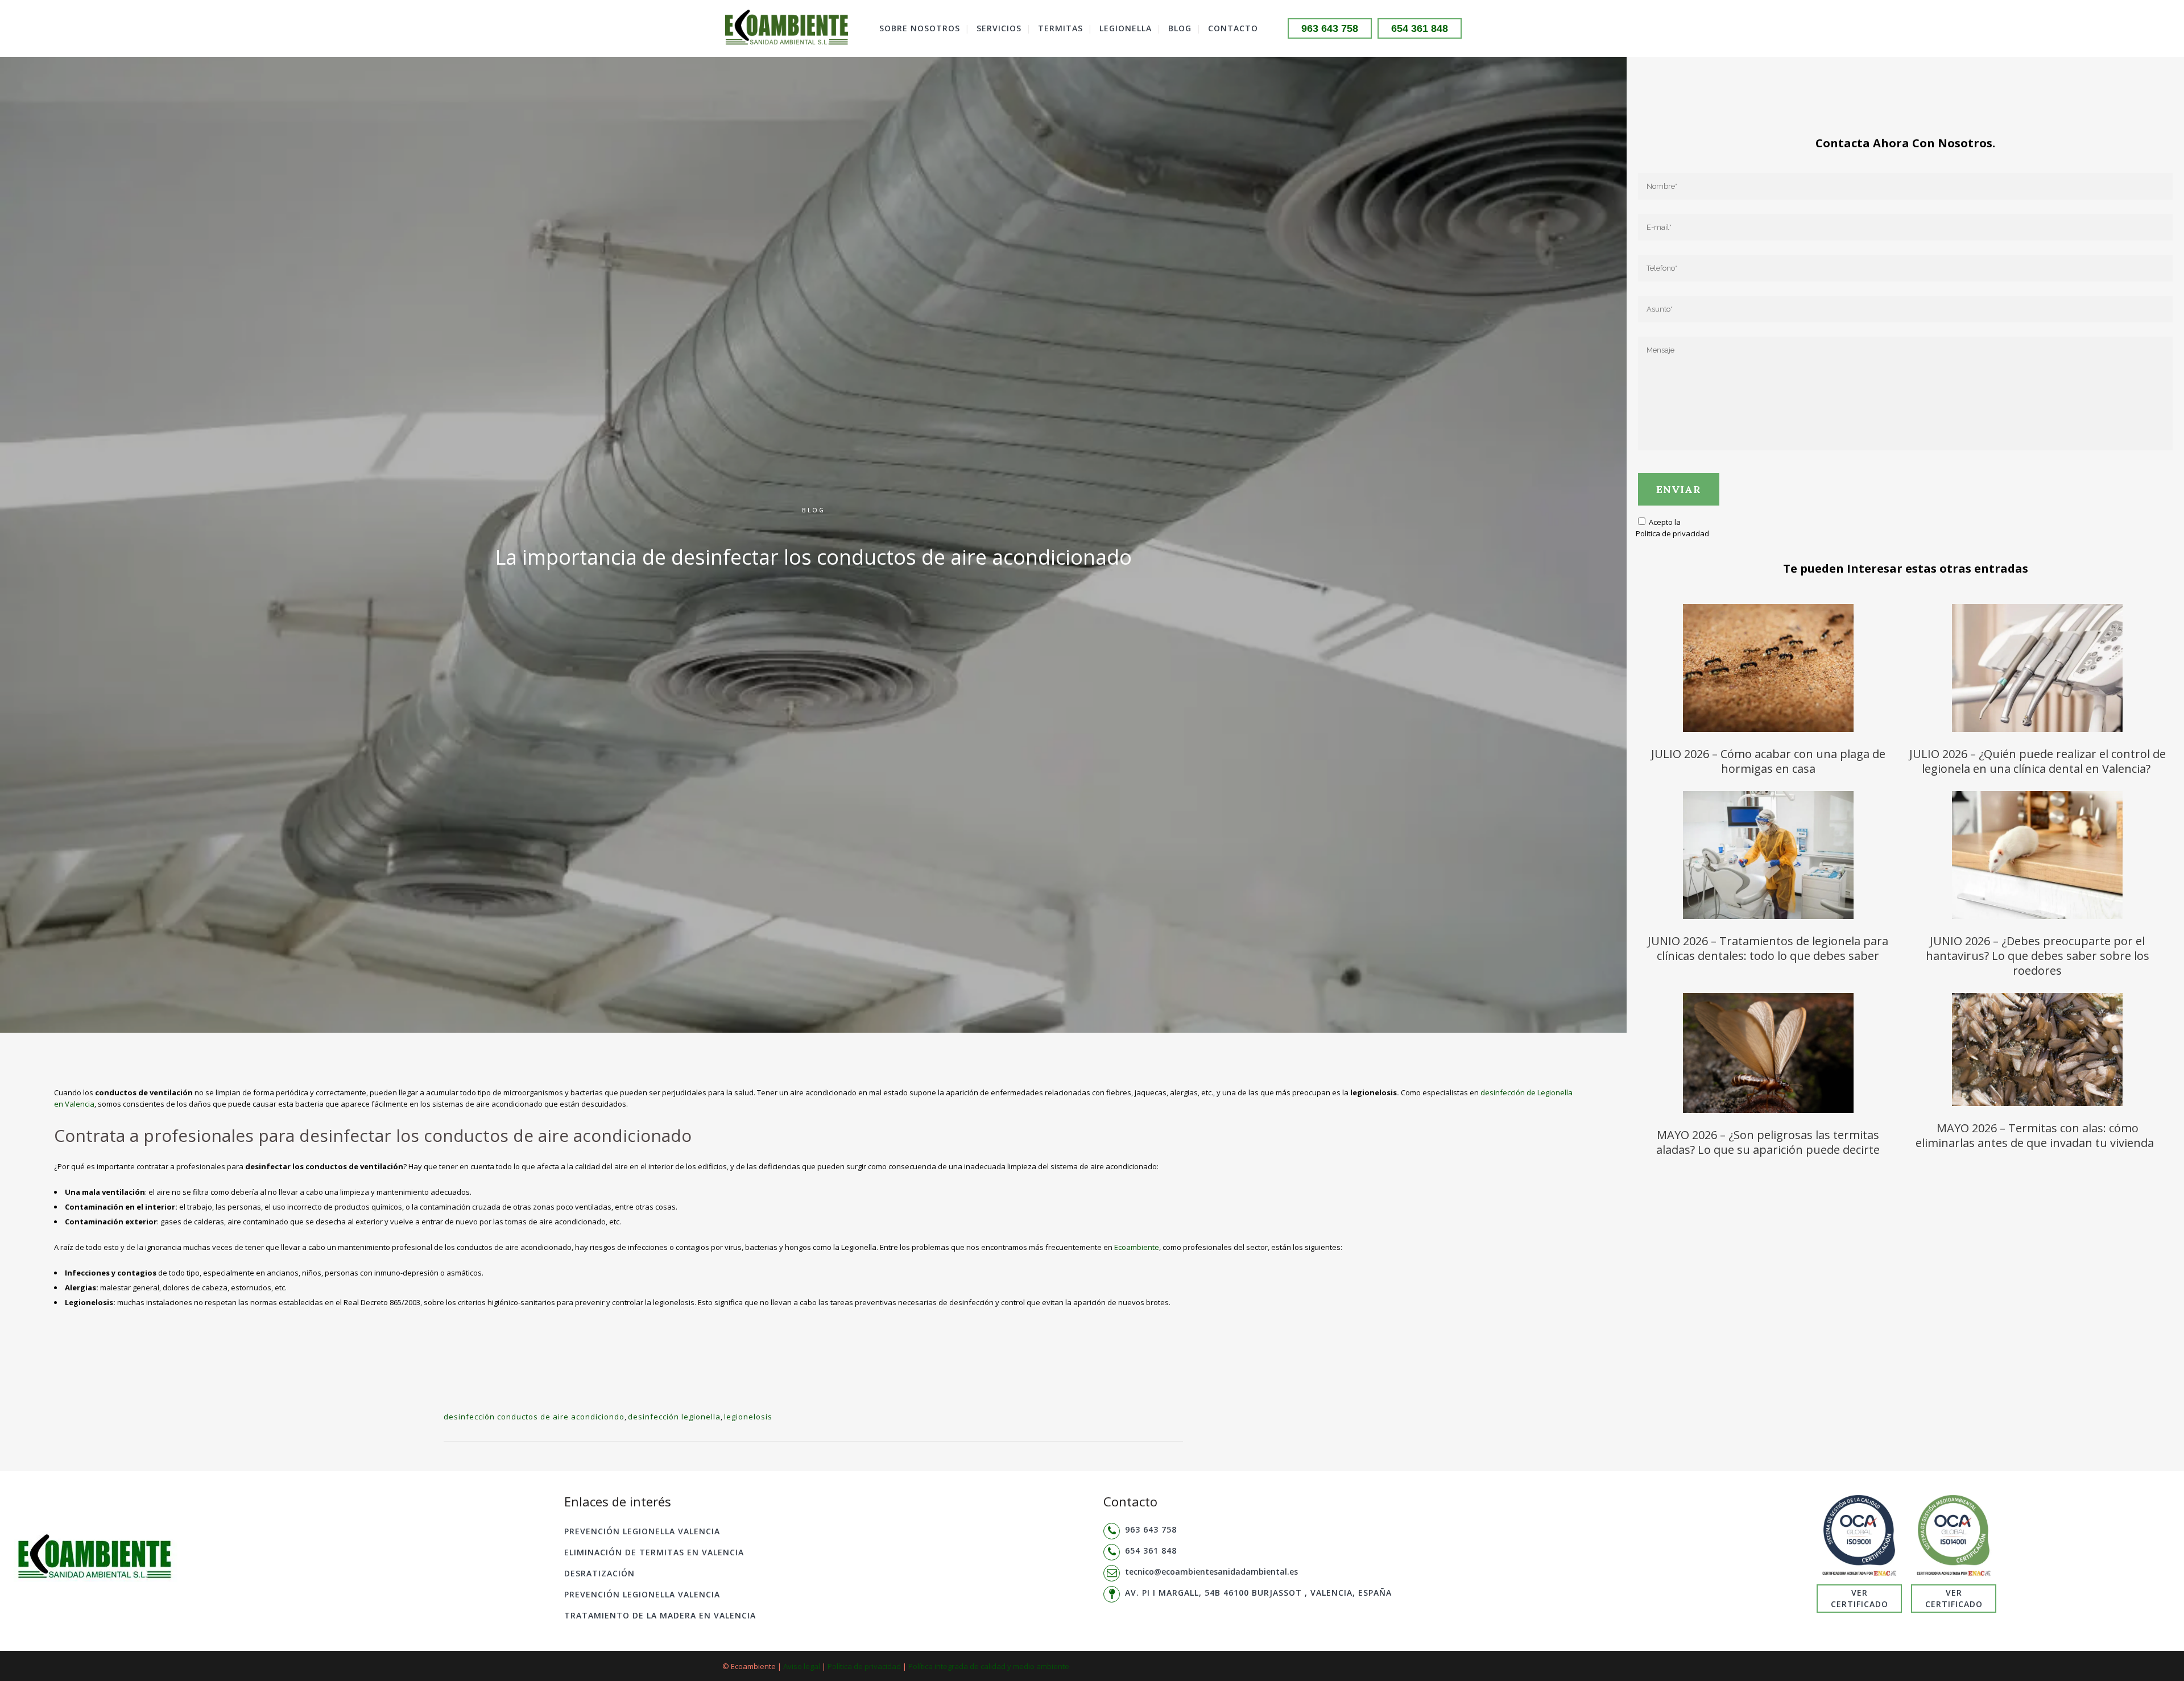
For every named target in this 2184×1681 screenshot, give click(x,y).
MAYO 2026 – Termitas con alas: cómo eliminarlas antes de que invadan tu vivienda (2038, 1135)
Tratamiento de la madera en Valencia (660, 1615)
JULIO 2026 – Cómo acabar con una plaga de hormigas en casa (1768, 761)
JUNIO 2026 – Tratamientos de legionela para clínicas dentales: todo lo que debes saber (1768, 948)
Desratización (599, 1573)
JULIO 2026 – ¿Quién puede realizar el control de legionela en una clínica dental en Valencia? (2038, 761)
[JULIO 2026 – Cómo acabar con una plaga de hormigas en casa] (1768, 670)
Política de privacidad (864, 1666)
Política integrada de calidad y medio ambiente (989, 1666)
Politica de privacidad (1672, 533)
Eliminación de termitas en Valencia (654, 1552)
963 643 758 (1330, 28)
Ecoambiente (1137, 1247)
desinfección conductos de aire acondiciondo (534, 1417)
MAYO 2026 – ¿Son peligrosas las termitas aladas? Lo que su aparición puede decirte (1768, 1142)
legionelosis (748, 1417)
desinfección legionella (674, 1417)
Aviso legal (802, 1666)
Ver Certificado (1860, 1598)
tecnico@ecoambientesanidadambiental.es (1211, 1572)
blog (814, 510)
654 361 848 (1420, 28)
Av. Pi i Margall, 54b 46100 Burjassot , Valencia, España (1258, 1593)
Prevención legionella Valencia (642, 1531)
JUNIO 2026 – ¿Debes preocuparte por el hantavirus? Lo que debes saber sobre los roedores (2038, 956)
